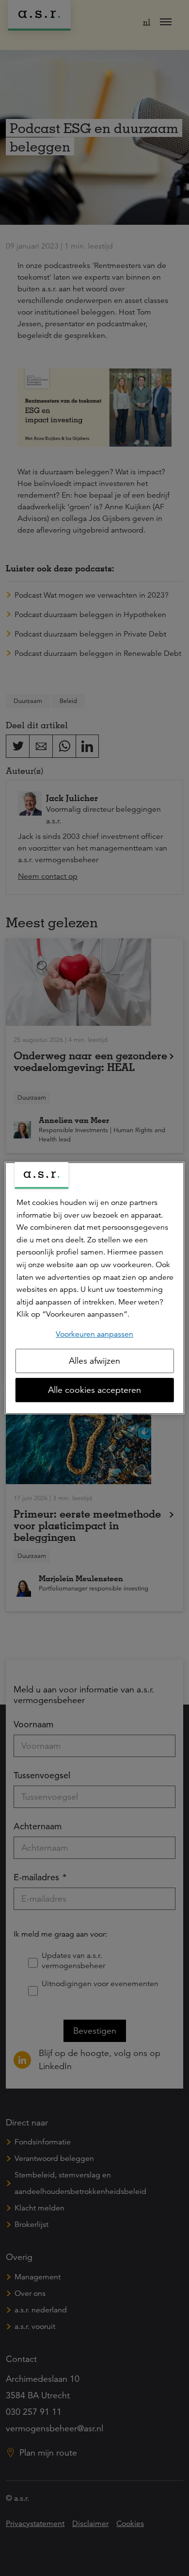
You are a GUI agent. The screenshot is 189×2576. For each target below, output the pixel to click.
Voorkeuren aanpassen (94, 1334)
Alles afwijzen (94, 1361)
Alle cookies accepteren (94, 1390)
